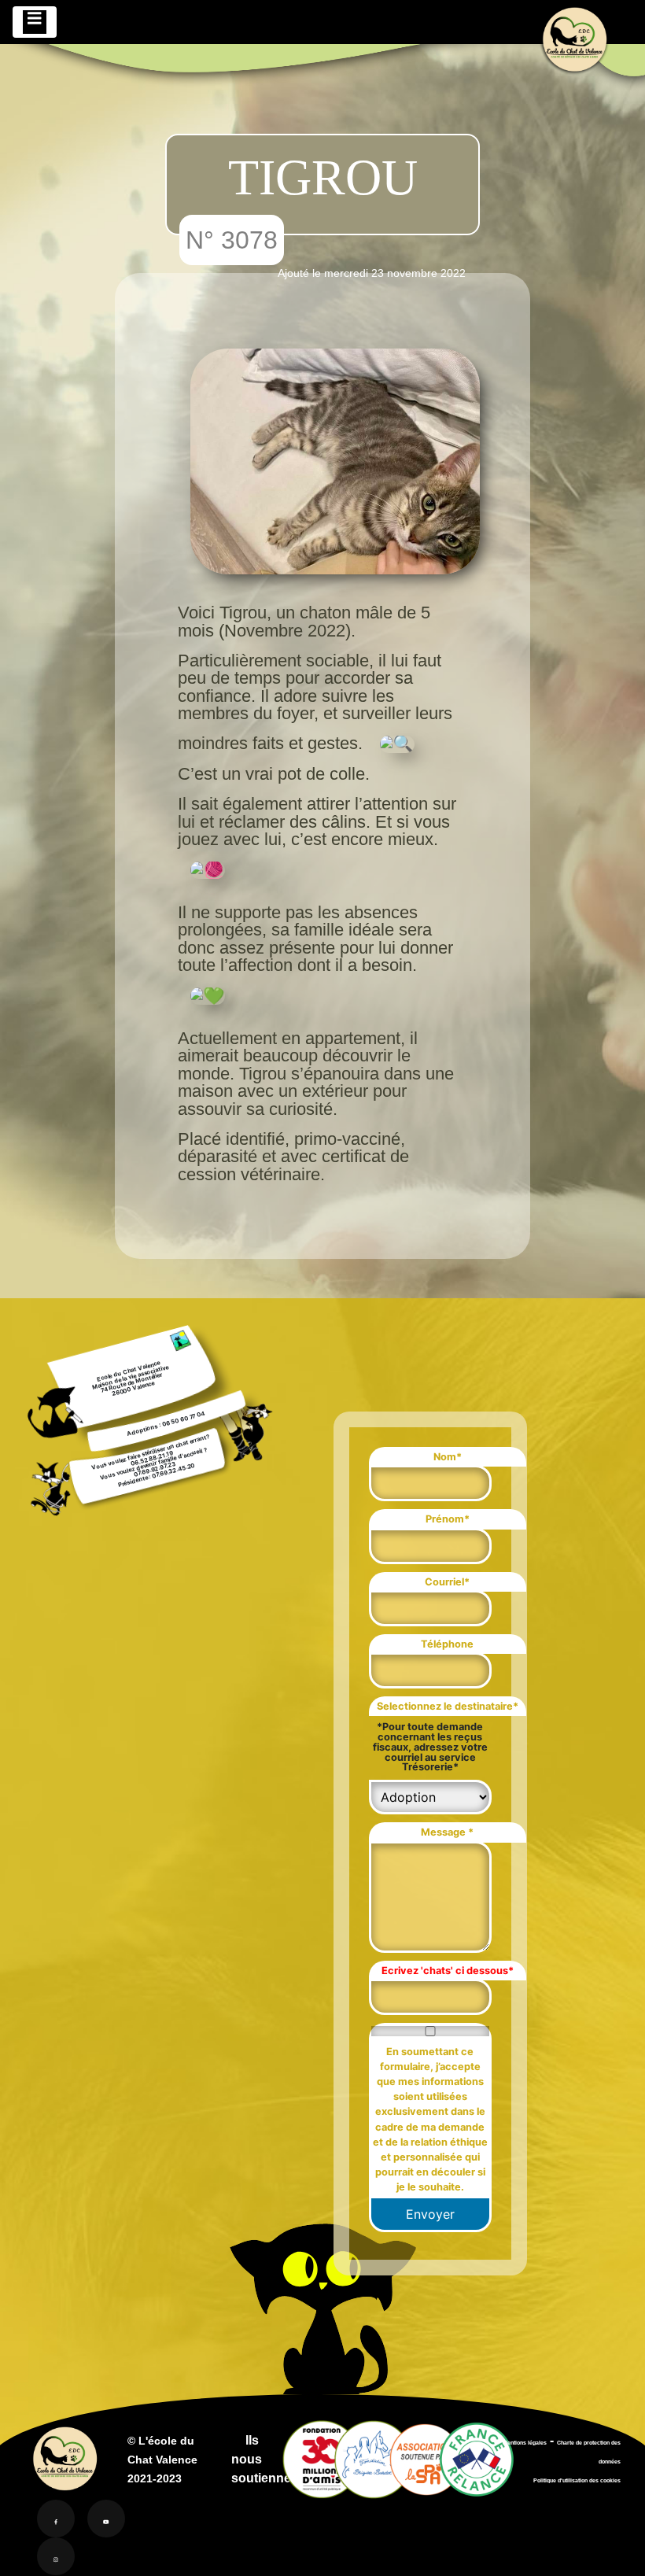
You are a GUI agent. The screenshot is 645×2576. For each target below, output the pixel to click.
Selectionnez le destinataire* (448, 1706)
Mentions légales (525, 2443)
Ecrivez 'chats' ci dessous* (448, 1971)
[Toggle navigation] (35, 22)
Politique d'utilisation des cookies (577, 2480)
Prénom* (448, 1519)
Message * (447, 1832)
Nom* (448, 1457)
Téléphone (447, 1644)
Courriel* (447, 1582)
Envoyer (430, 2214)
